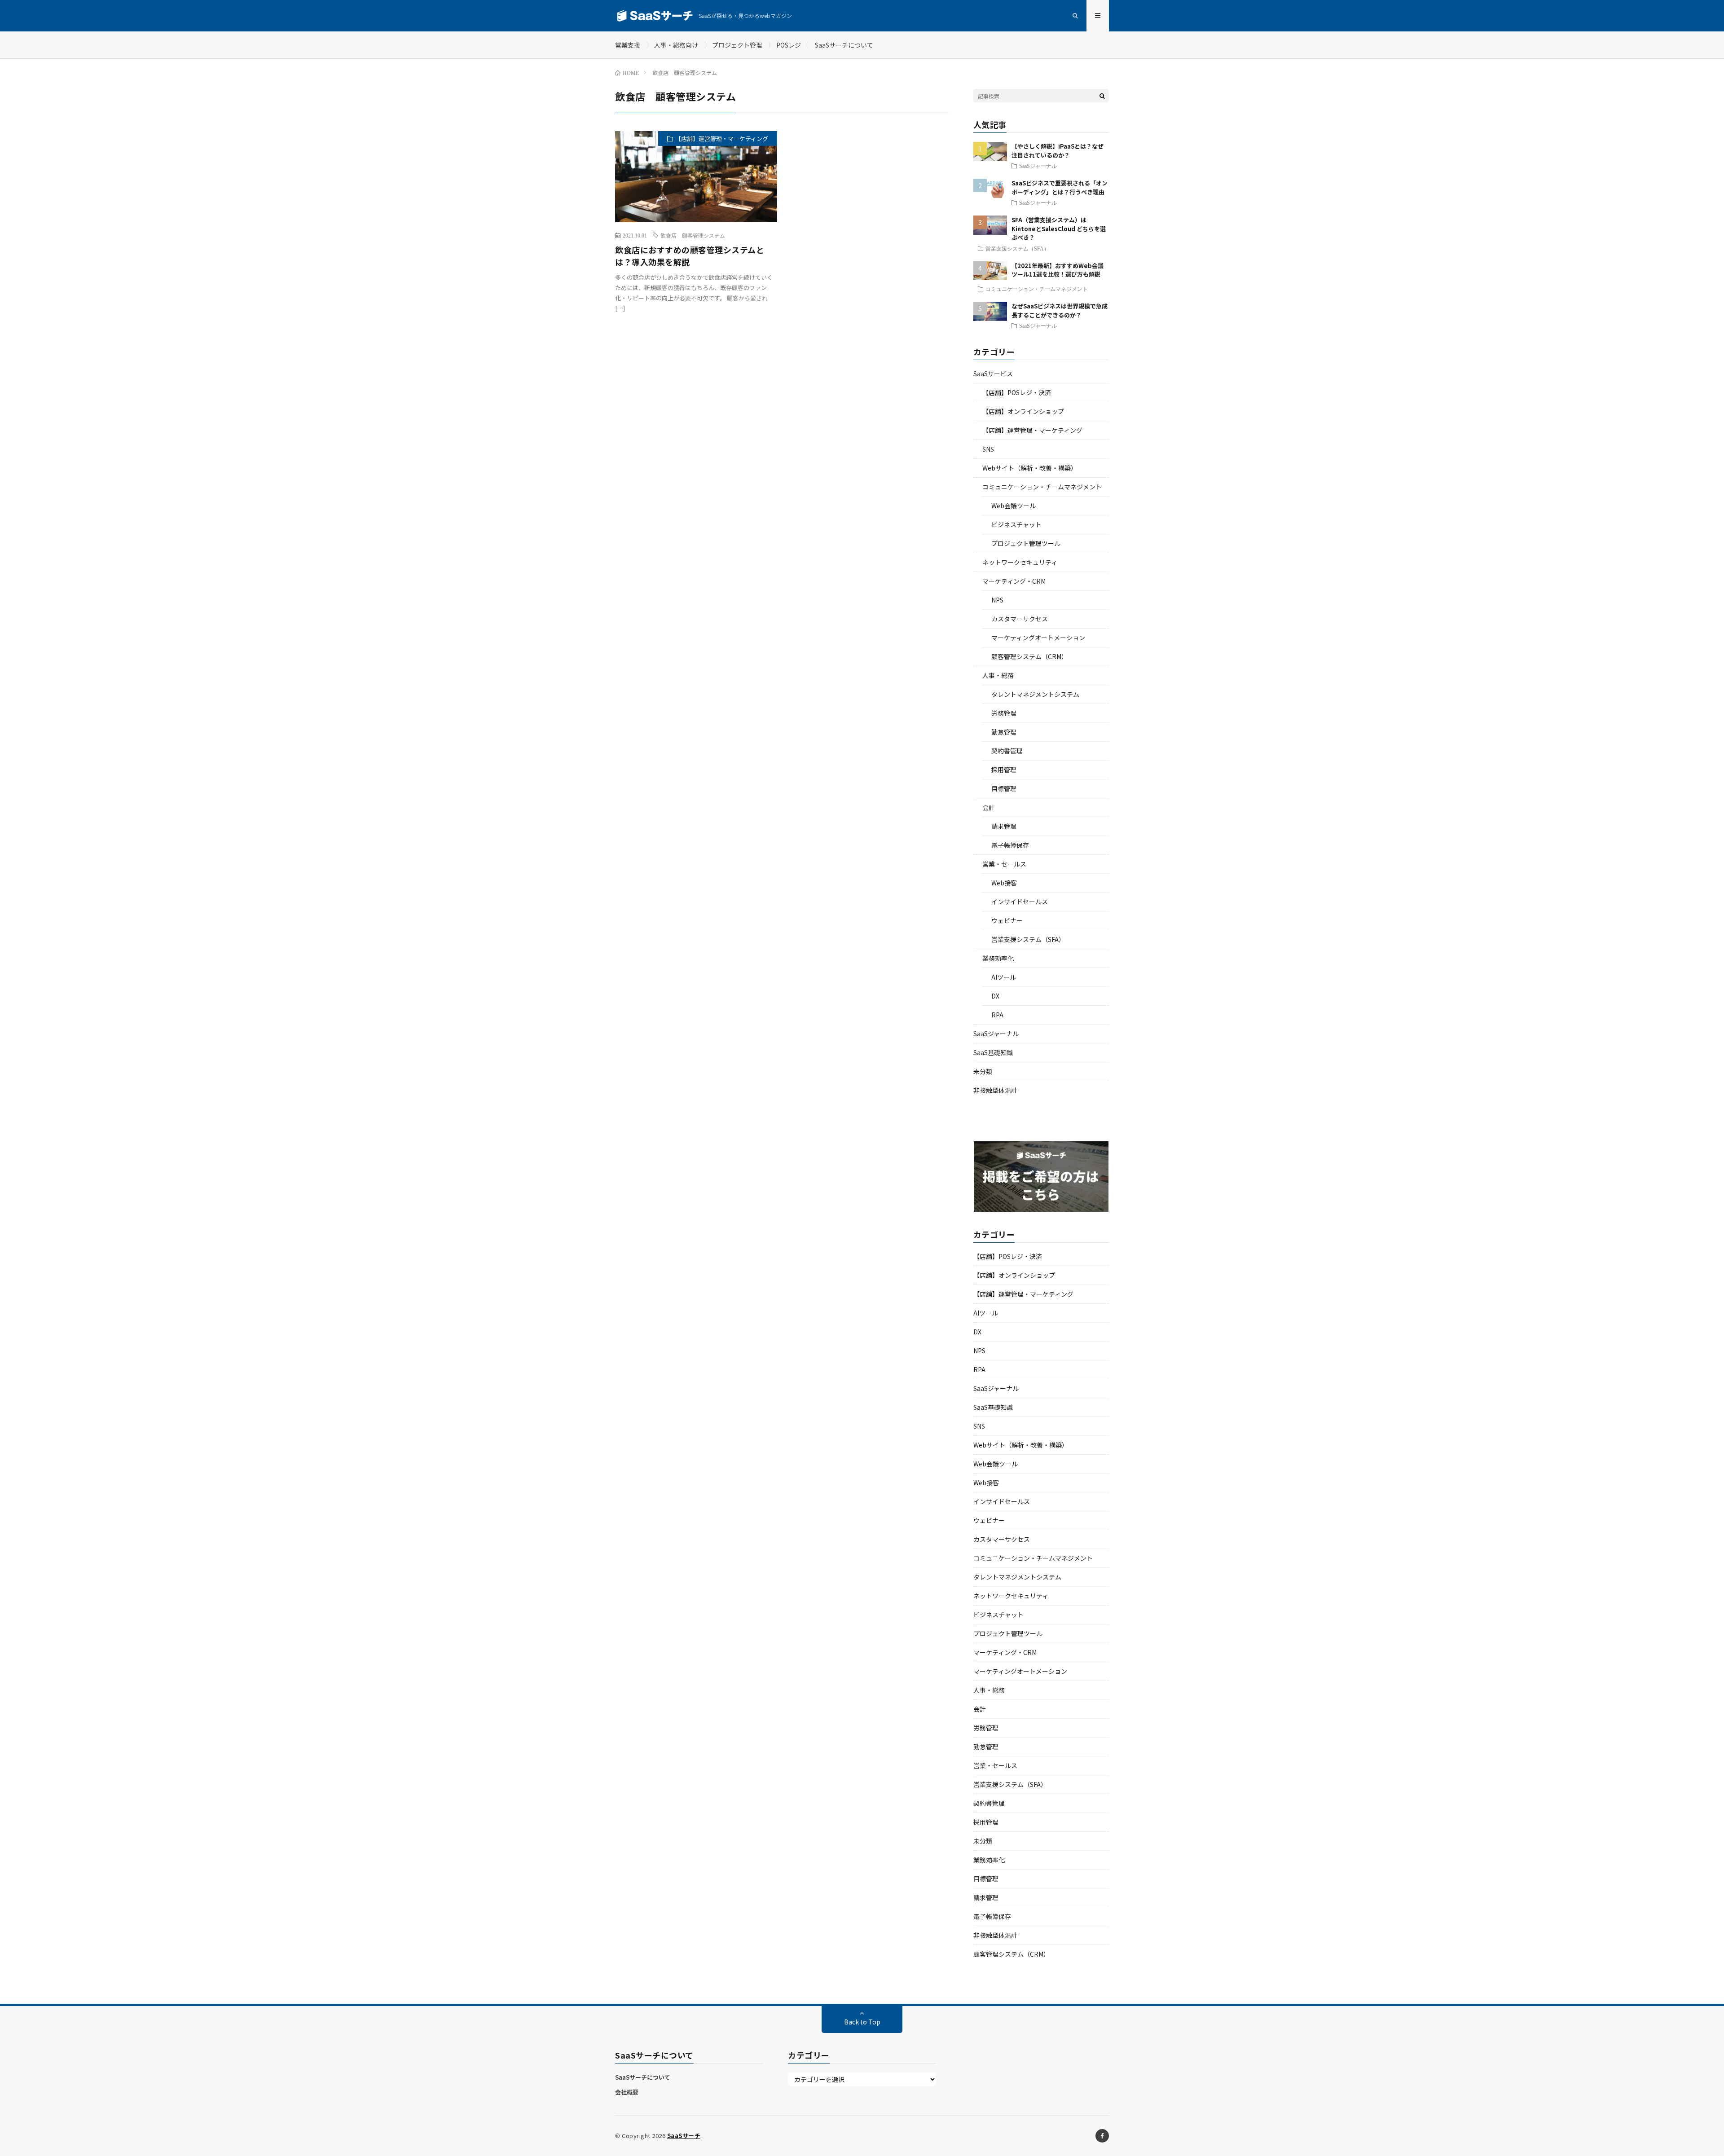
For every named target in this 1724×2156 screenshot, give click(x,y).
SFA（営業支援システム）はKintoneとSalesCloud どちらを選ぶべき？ (1059, 229)
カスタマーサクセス (1020, 619)
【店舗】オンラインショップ (1023, 411)
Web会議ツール (1014, 506)
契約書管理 (1007, 751)
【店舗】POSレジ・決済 (1017, 392)
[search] (1102, 96)
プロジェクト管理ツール (1026, 543)
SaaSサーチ (684, 2136)
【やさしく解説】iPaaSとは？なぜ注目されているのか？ (1058, 151)
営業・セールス (1004, 864)
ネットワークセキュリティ (1020, 562)
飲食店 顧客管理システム (693, 235)
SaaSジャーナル (1038, 166)
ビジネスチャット (1016, 524)
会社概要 (627, 2092)
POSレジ (789, 45)
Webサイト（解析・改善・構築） (1030, 468)
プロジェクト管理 (737, 45)
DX (995, 996)
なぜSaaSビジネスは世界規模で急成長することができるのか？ (1060, 310)
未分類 (983, 1071)
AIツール (1004, 977)
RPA (997, 1015)
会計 (989, 807)
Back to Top (862, 2022)
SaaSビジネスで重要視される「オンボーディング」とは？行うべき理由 (1060, 187)
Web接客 (1004, 883)
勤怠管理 (1004, 732)
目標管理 (1004, 788)
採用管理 (1004, 770)
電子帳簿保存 (1010, 845)
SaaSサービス (993, 374)
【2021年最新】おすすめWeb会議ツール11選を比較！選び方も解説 (1058, 270)
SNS (988, 449)
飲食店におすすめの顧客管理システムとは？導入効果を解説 (690, 256)
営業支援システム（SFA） (1017, 248)
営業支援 (628, 45)
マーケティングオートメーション (1038, 638)
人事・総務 (998, 675)
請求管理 (1004, 826)
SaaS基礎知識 (993, 1052)
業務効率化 (998, 958)
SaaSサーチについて (844, 45)
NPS (997, 600)
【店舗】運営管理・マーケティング (722, 139)
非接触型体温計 (995, 1090)
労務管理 (1004, 713)
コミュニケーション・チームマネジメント (1037, 289)
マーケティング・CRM (1014, 581)
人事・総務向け (676, 45)
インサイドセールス (1020, 902)
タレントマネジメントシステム (1035, 694)
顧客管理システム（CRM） (1029, 656)
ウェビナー (1007, 920)
